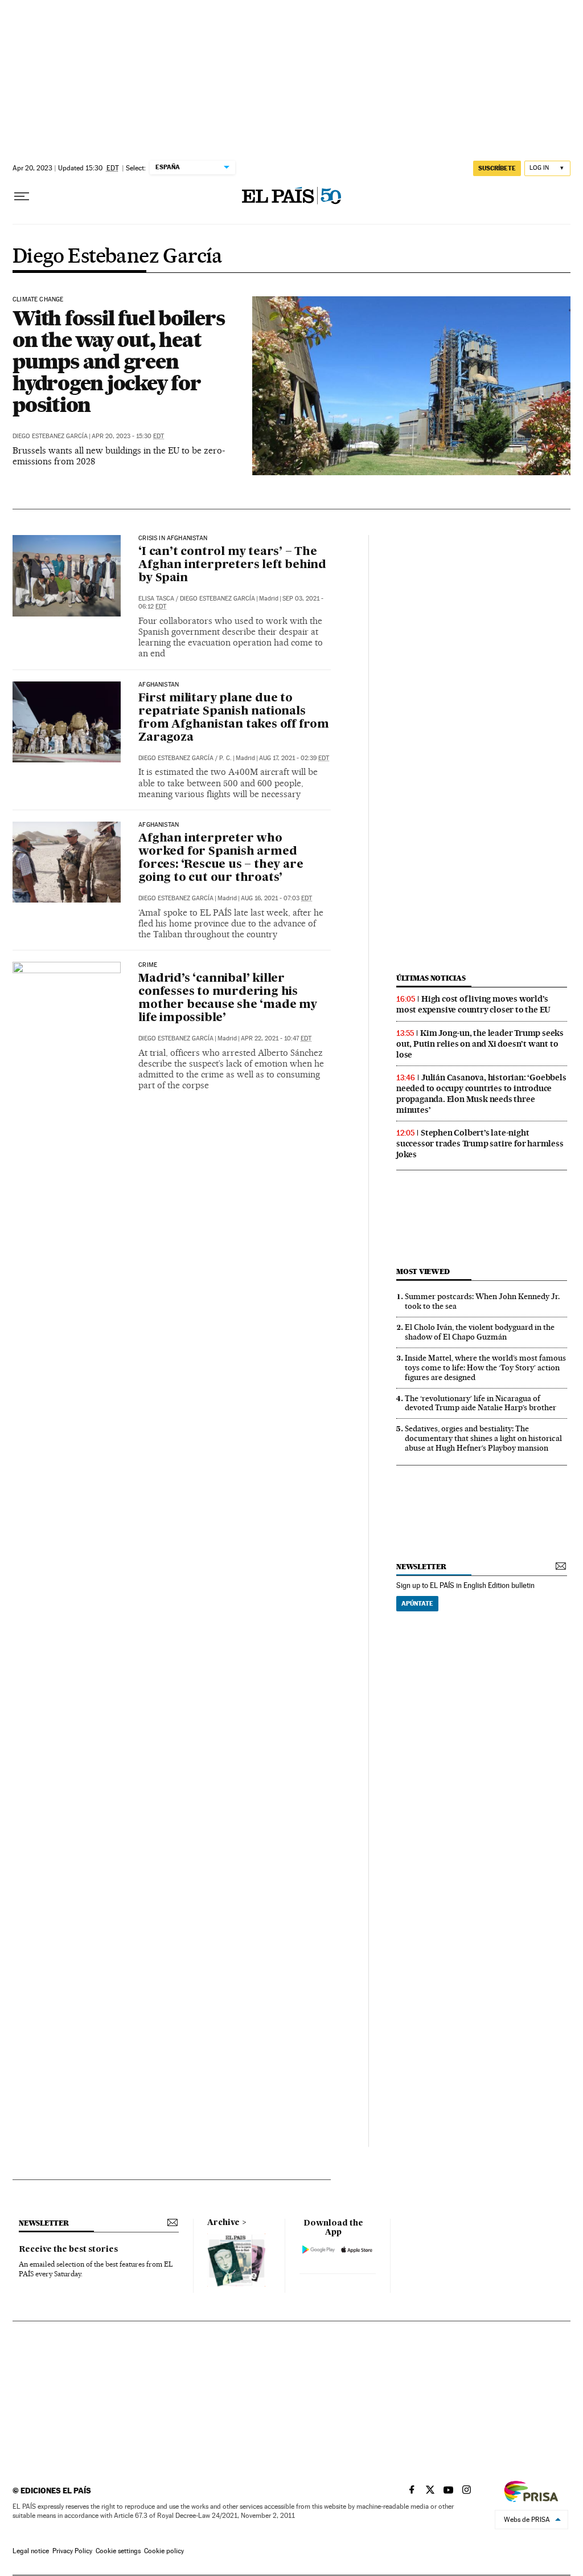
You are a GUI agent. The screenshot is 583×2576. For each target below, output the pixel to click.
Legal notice (31, 2551)
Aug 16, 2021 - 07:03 (276, 898)
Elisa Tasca (156, 599)
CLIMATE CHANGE (38, 300)
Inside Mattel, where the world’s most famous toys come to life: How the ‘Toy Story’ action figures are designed (485, 1367)
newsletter (421, 1567)
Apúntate (417, 1603)
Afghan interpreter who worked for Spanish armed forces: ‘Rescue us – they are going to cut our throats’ (221, 858)
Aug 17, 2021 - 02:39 (294, 758)
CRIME (148, 965)
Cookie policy (164, 2551)
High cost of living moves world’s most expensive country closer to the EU (473, 1004)
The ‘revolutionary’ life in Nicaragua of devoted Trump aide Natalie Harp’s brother (481, 1403)
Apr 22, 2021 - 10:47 (276, 1038)
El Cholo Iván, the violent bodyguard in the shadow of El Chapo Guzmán (480, 1332)
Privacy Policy (72, 2551)
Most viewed (423, 1271)
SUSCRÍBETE (497, 168)
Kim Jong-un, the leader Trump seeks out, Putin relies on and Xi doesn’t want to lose (480, 1044)
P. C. (225, 758)
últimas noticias (431, 978)
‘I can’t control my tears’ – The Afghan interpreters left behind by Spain (232, 565)
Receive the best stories (68, 2250)
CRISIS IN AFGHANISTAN (173, 538)
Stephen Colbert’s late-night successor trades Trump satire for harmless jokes (480, 1144)
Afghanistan (159, 685)
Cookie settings (118, 2551)
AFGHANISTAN (159, 825)
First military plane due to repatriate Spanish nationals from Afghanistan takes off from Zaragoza (234, 718)
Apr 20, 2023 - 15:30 (128, 436)
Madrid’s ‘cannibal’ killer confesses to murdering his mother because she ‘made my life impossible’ (228, 999)
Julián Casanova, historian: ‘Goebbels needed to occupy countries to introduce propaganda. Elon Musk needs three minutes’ (481, 1094)
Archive (223, 2223)
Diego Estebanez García (118, 257)
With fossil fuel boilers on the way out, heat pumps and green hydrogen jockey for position (118, 361)
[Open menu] (22, 197)
